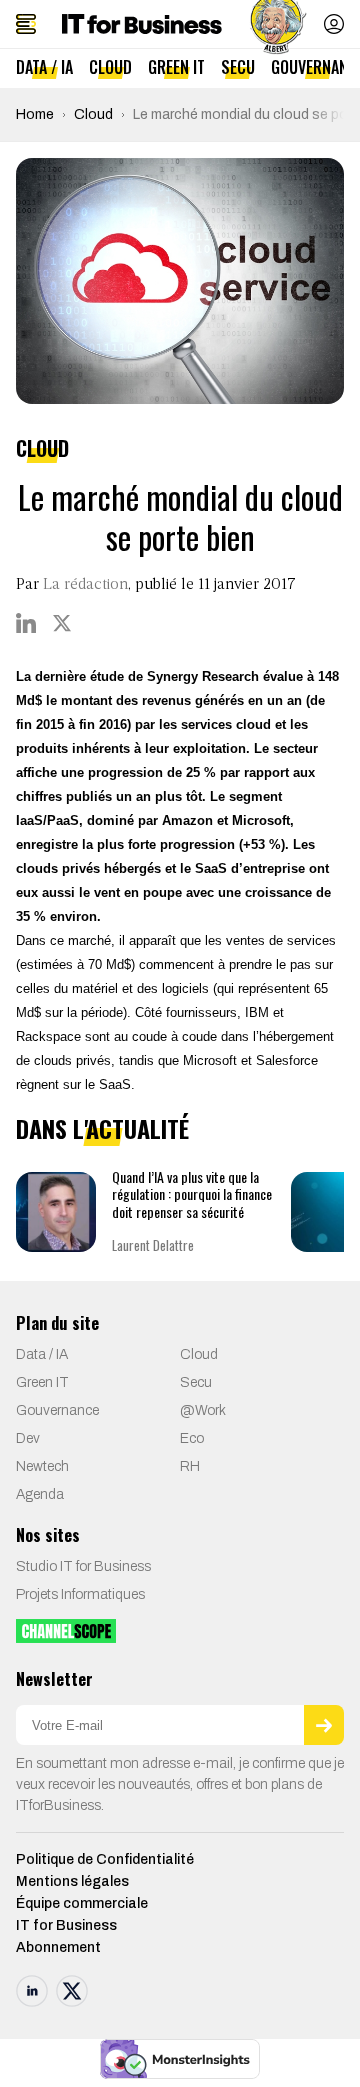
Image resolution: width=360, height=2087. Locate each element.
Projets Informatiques (80, 1594)
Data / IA (44, 67)
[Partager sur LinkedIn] (26, 623)
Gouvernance (57, 1410)
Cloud (110, 67)
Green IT (176, 67)
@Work (203, 1410)
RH (190, 1466)
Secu (238, 67)
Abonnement (58, 1947)
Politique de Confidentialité (105, 1859)
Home (35, 114)
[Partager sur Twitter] (62, 623)
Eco (192, 1438)
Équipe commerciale (82, 1903)
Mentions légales (72, 1881)
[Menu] (26, 24)
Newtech (42, 1466)
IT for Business (66, 1925)
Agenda (40, 1494)
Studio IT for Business (83, 1566)
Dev (28, 1438)
